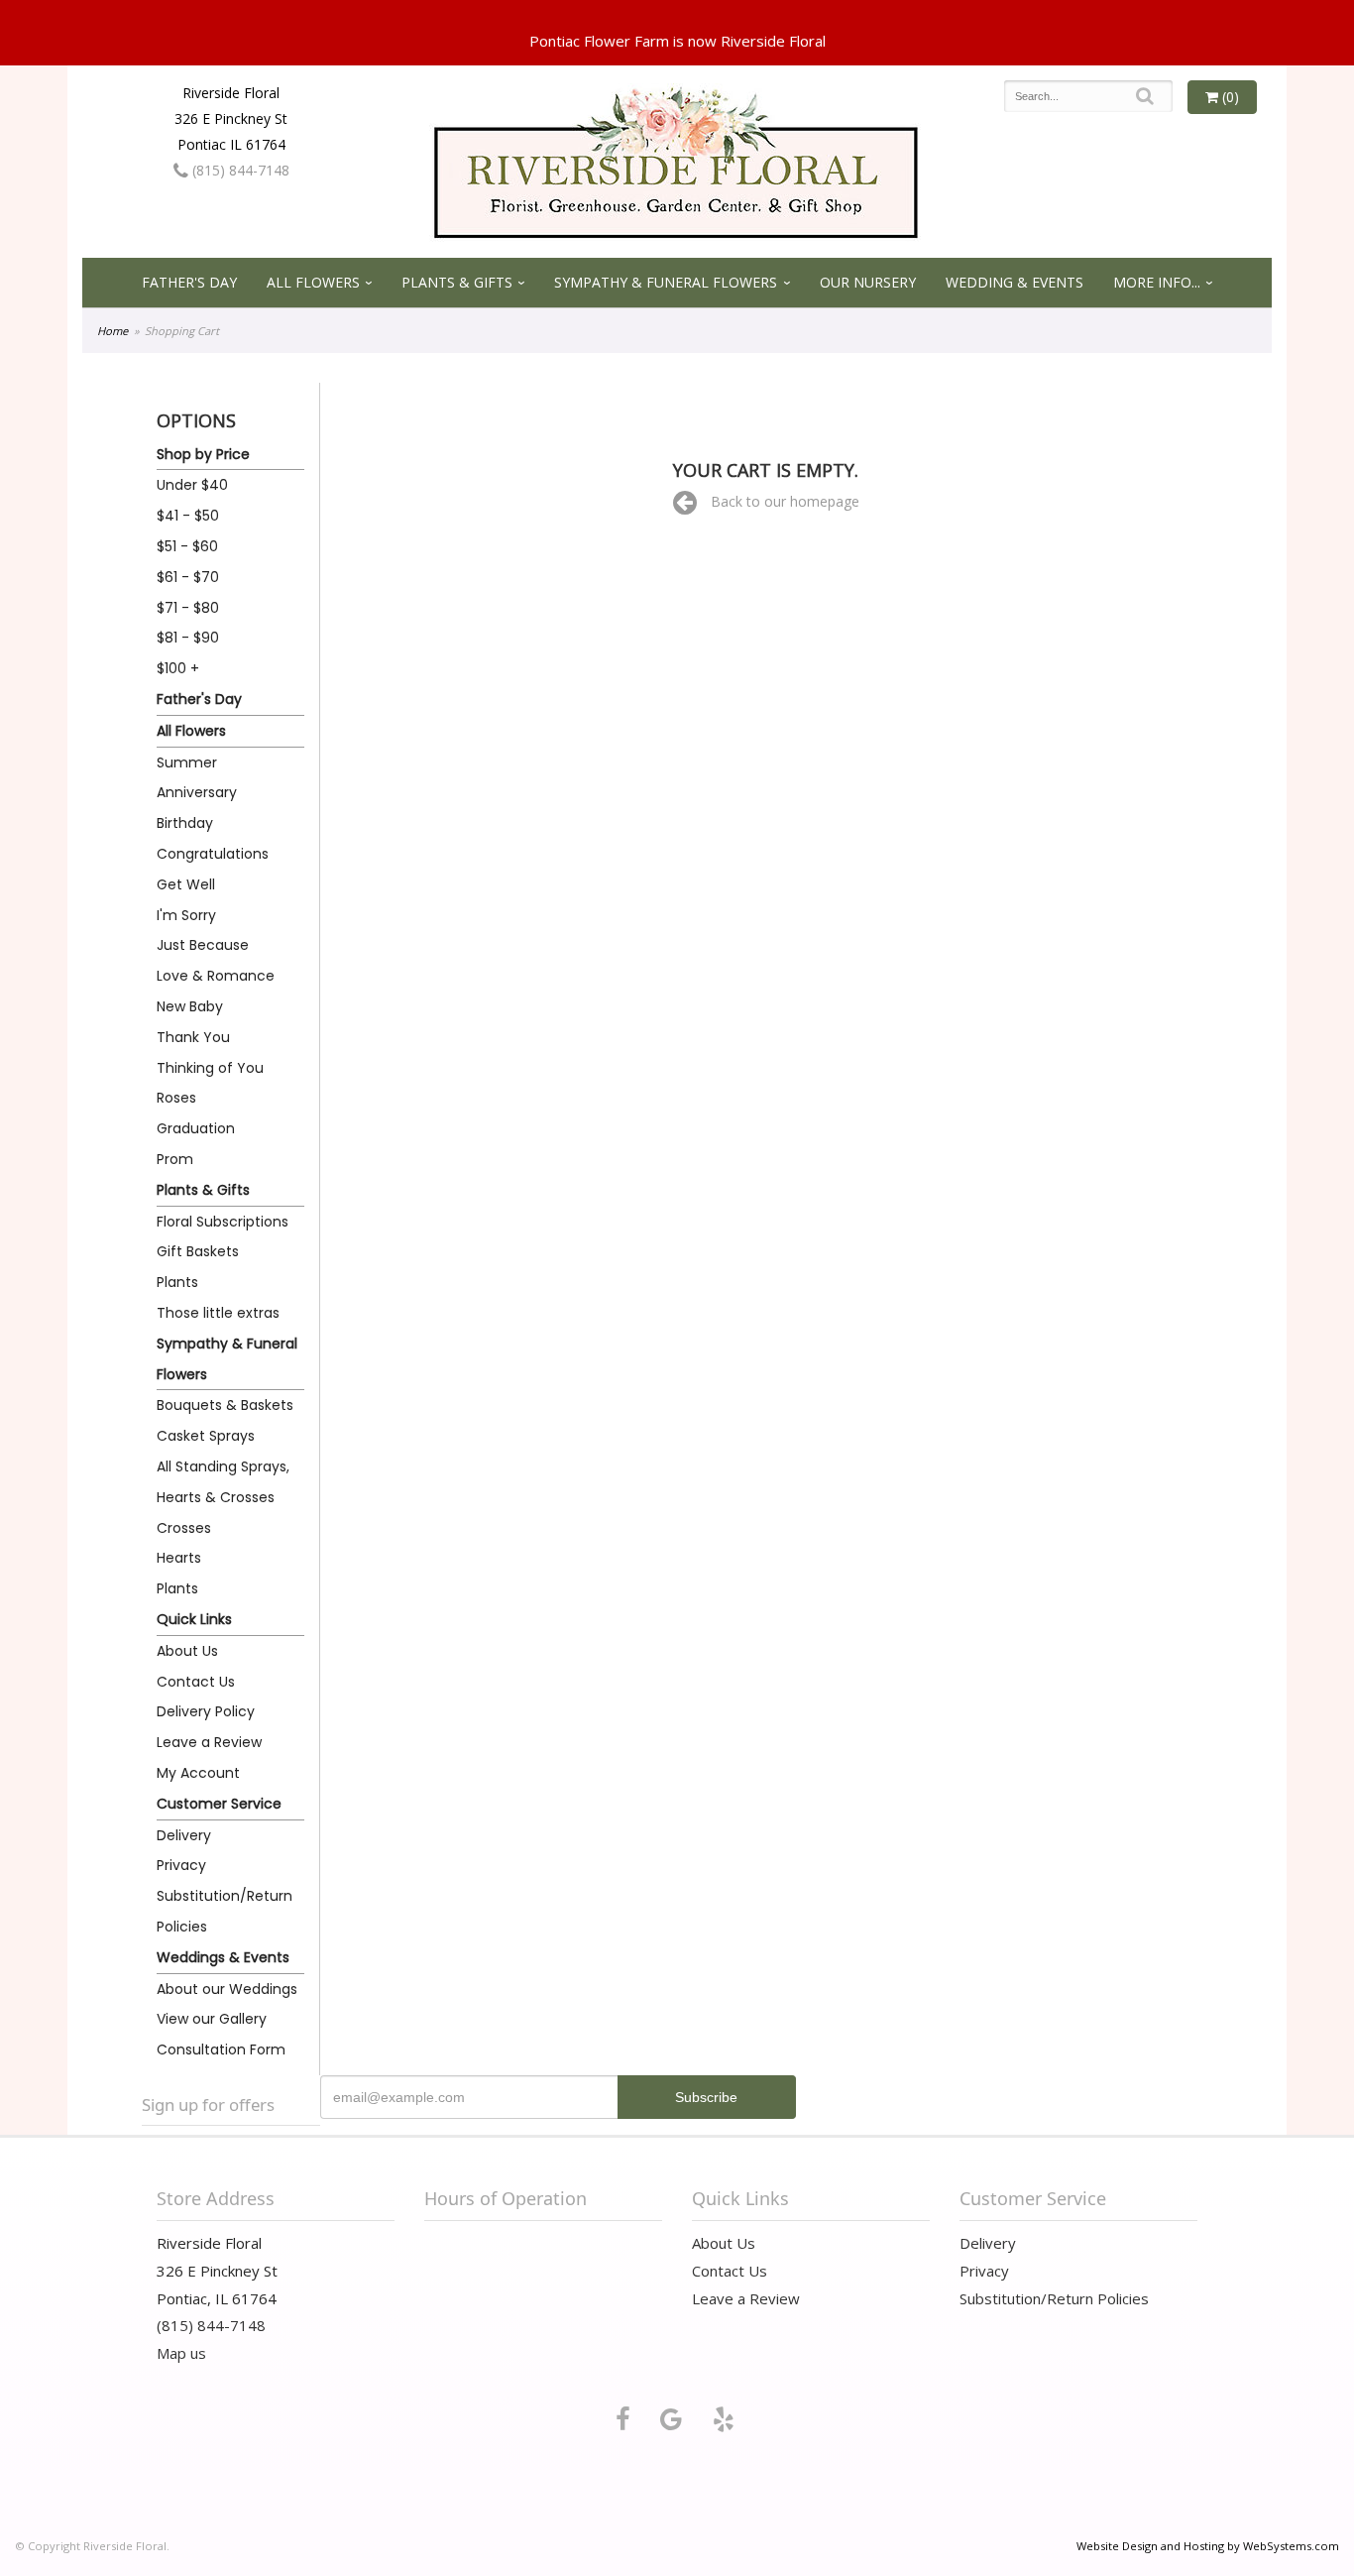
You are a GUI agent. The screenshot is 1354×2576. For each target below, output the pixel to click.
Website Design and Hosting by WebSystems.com (1208, 2546)
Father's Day (189, 282)
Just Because (203, 945)
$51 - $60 (187, 546)
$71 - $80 (188, 608)
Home (113, 331)
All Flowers (313, 282)
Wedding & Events (1015, 282)
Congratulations (213, 854)
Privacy (181, 1865)
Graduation (196, 1128)
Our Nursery (868, 282)
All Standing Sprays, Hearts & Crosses (223, 1482)
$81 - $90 (188, 638)
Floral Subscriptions (223, 1222)
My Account (198, 1773)
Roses (176, 1098)
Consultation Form (221, 2049)
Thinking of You (210, 1068)
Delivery (184, 1835)
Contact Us (196, 1682)
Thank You (193, 1037)
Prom (175, 1159)
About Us (187, 1651)
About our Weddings (227, 1989)
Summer (187, 762)
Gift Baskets (198, 1251)
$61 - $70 (188, 577)
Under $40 (192, 485)
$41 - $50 (188, 516)
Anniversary (197, 792)
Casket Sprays (206, 1436)
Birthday (185, 823)
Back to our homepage (785, 501)
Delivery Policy (206, 1711)
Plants (177, 1282)
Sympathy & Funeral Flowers (666, 282)
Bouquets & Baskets (225, 1405)
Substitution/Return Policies (225, 1911)
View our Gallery (212, 2019)
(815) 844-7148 (239, 170)
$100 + (178, 668)
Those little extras (218, 1313)
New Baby (190, 1006)
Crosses (184, 1528)
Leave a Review (209, 1742)
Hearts (179, 1558)
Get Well (186, 884)
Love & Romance (216, 976)
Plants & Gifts (457, 282)
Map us (181, 2353)
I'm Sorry (186, 915)
